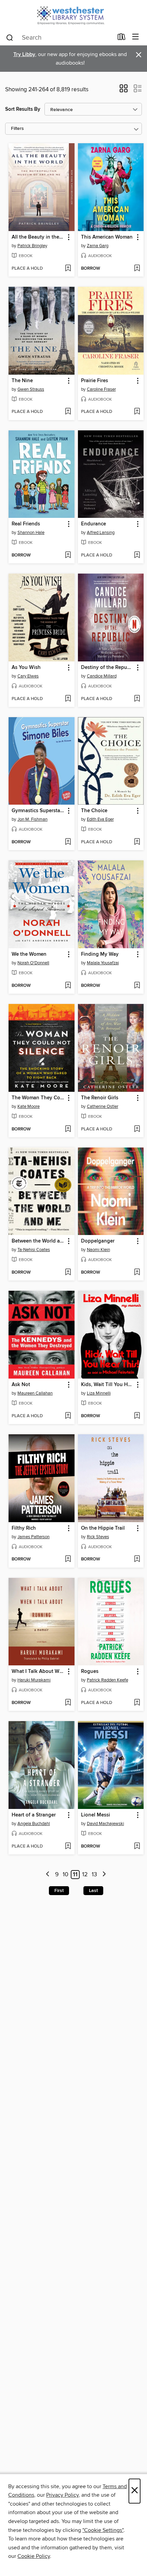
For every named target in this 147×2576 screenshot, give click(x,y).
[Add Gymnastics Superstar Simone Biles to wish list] (68, 842)
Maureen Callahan (35, 1393)
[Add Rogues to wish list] (137, 1703)
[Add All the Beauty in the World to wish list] (68, 269)
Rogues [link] (90, 1672)
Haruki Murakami (34, 1680)
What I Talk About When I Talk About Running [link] (38, 1672)
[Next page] (104, 1875)
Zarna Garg (98, 246)
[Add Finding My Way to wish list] (137, 986)
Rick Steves (98, 1537)
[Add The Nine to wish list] (68, 412)
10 (65, 1875)
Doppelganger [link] (98, 1241)
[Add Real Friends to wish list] (68, 555)
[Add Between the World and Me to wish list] (68, 1273)
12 (85, 1875)
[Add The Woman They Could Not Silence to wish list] (68, 1129)
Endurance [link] (93, 524)
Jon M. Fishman (32, 819)
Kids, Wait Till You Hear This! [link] (108, 1385)
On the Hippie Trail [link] (103, 1528)
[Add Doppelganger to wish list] (137, 1273)
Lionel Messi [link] (96, 1815)
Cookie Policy (34, 2556)
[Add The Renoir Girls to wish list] (137, 1129)
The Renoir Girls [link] (100, 1098)
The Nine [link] (22, 381)
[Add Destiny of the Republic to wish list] (137, 699)
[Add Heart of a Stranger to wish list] (68, 1847)
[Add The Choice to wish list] (137, 842)
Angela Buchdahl (34, 1824)
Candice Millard (102, 676)
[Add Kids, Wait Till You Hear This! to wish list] (137, 1416)
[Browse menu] (136, 37)
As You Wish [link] (26, 668)
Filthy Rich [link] (24, 1528)
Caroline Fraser (101, 389)
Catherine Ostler (103, 1106)
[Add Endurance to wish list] (137, 555)
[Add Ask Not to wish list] (68, 1416)
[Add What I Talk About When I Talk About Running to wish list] (68, 1703)
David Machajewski (105, 1824)
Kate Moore (29, 1106)
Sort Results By (23, 109)
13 (94, 1875)
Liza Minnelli (99, 1393)
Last (93, 1891)
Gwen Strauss (31, 389)
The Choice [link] (94, 811)
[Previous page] (48, 1875)
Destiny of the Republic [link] (108, 668)
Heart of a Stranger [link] (34, 1815)
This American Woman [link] (107, 237)
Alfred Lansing (101, 533)
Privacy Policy (62, 2495)
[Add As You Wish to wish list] (68, 699)
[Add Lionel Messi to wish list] (137, 1847)
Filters (17, 129)
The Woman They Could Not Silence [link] (38, 1098)
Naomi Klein (98, 1250)
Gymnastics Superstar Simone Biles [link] (38, 811)
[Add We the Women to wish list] (68, 986)
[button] (124, 91)
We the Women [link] (29, 954)
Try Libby (24, 55)
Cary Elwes (28, 676)
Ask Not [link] (21, 1385)
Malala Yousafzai (103, 963)
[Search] (10, 37)
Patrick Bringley (32, 246)
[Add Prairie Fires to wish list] (137, 412)
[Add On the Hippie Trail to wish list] (137, 1559)
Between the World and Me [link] (38, 1241)
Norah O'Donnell (33, 963)
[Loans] (122, 38)
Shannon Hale (31, 533)
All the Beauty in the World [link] (38, 237)
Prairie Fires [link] (95, 381)
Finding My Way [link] (100, 954)
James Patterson (34, 1537)
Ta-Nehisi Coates (34, 1250)
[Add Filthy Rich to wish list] (68, 1559)
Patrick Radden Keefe (108, 1680)
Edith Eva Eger (100, 819)
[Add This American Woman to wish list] (137, 269)
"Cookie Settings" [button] (103, 2530)
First (59, 1891)
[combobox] (59, 38)
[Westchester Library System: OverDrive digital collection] (73, 15)
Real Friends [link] (26, 524)
